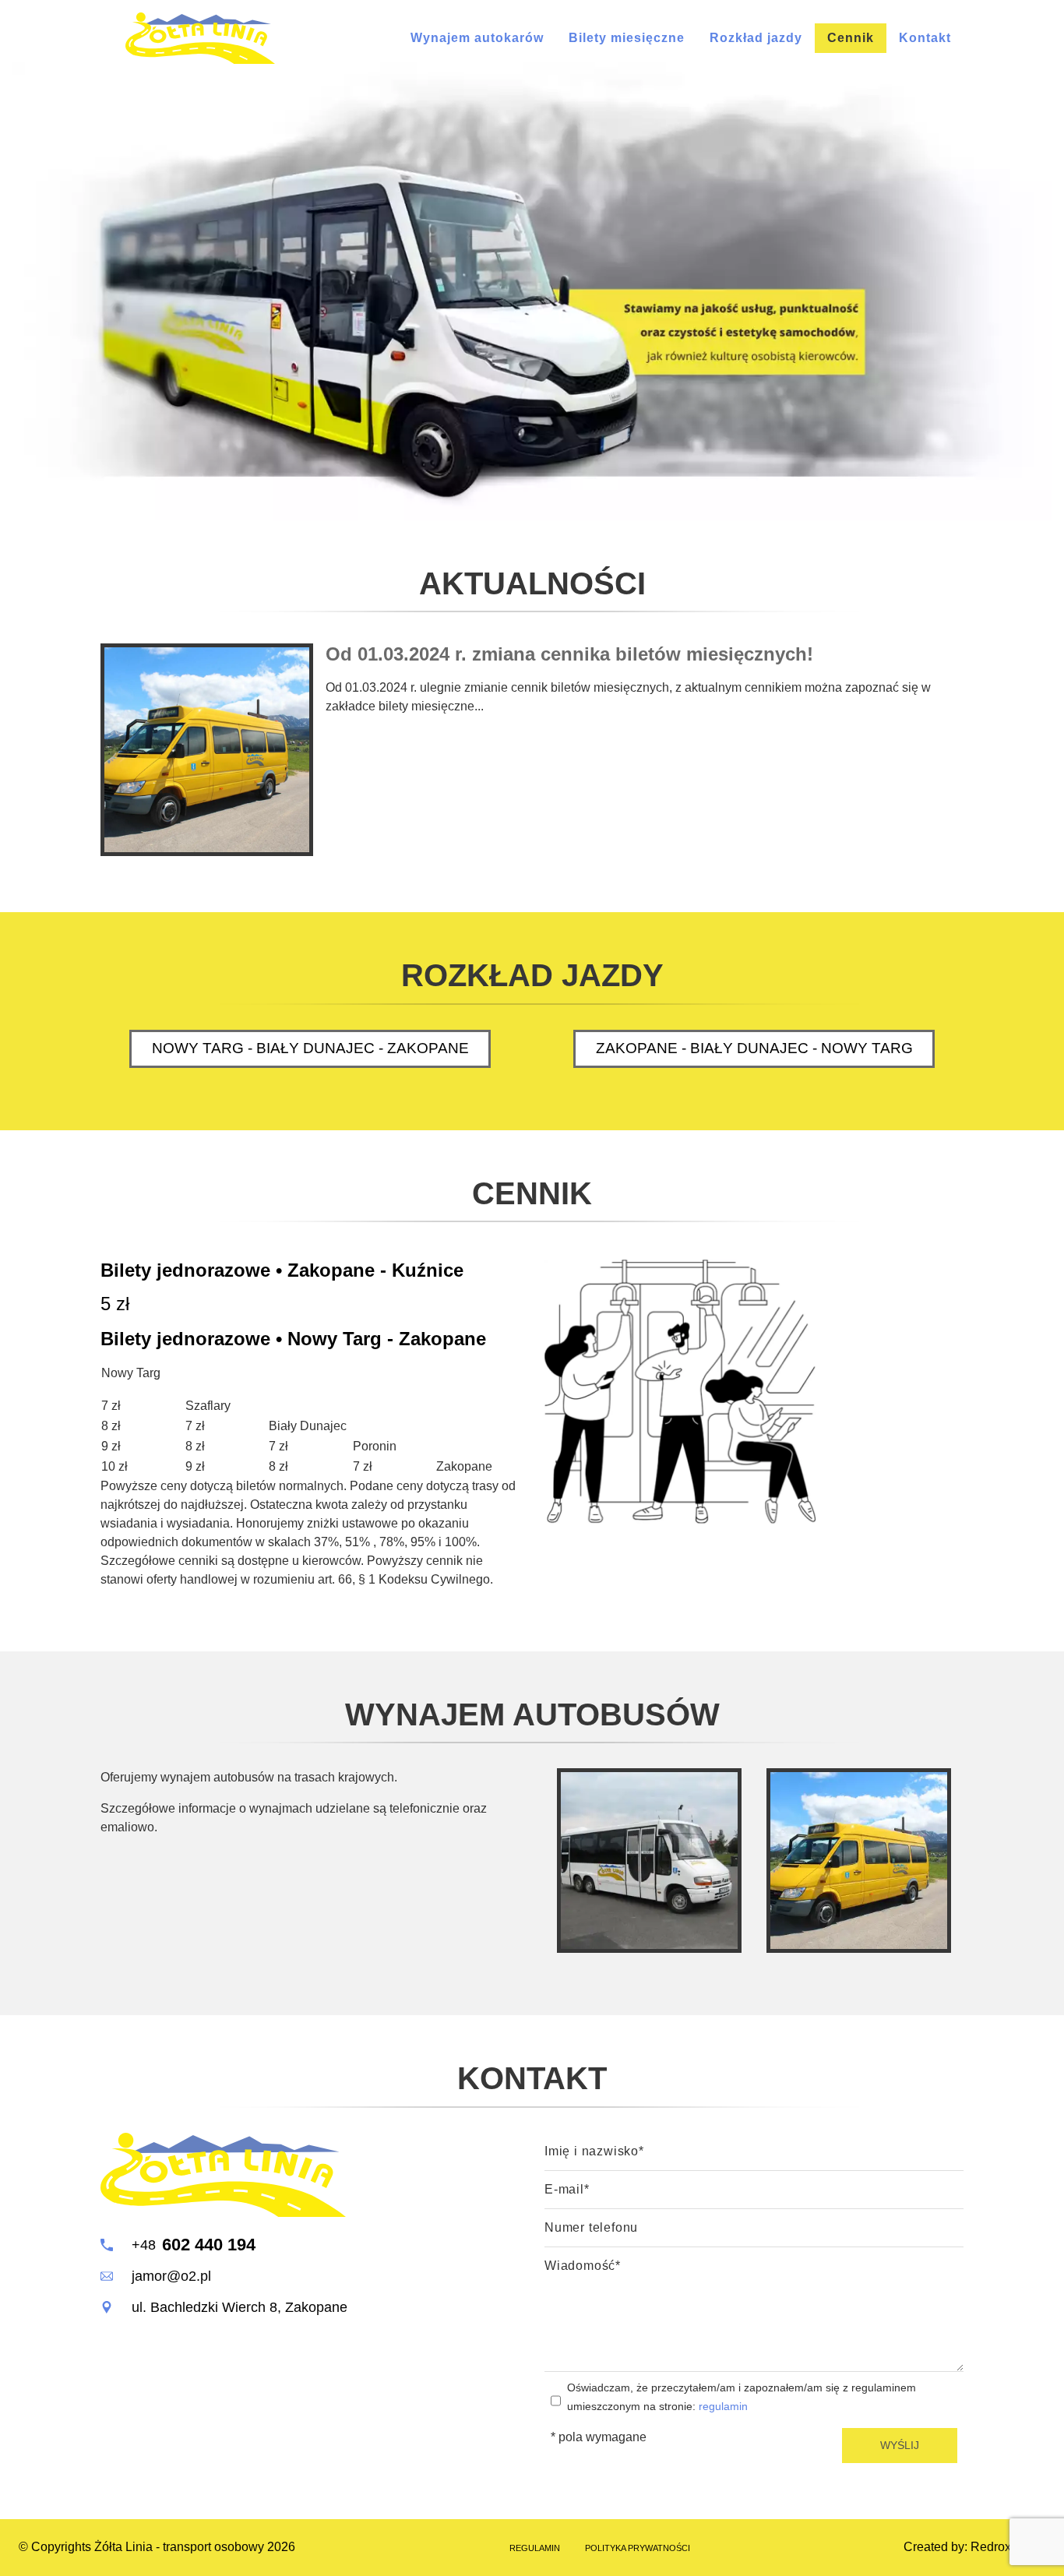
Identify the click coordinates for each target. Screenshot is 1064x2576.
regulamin (723, 2406)
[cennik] (680, 1391)
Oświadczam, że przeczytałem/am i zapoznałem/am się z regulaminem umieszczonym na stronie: (742, 2397)
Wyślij (900, 2445)
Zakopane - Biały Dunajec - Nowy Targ (754, 1048)
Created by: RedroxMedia (974, 2547)
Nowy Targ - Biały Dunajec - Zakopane (310, 1048)
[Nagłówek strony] (200, 38)
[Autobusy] (649, 1861)
